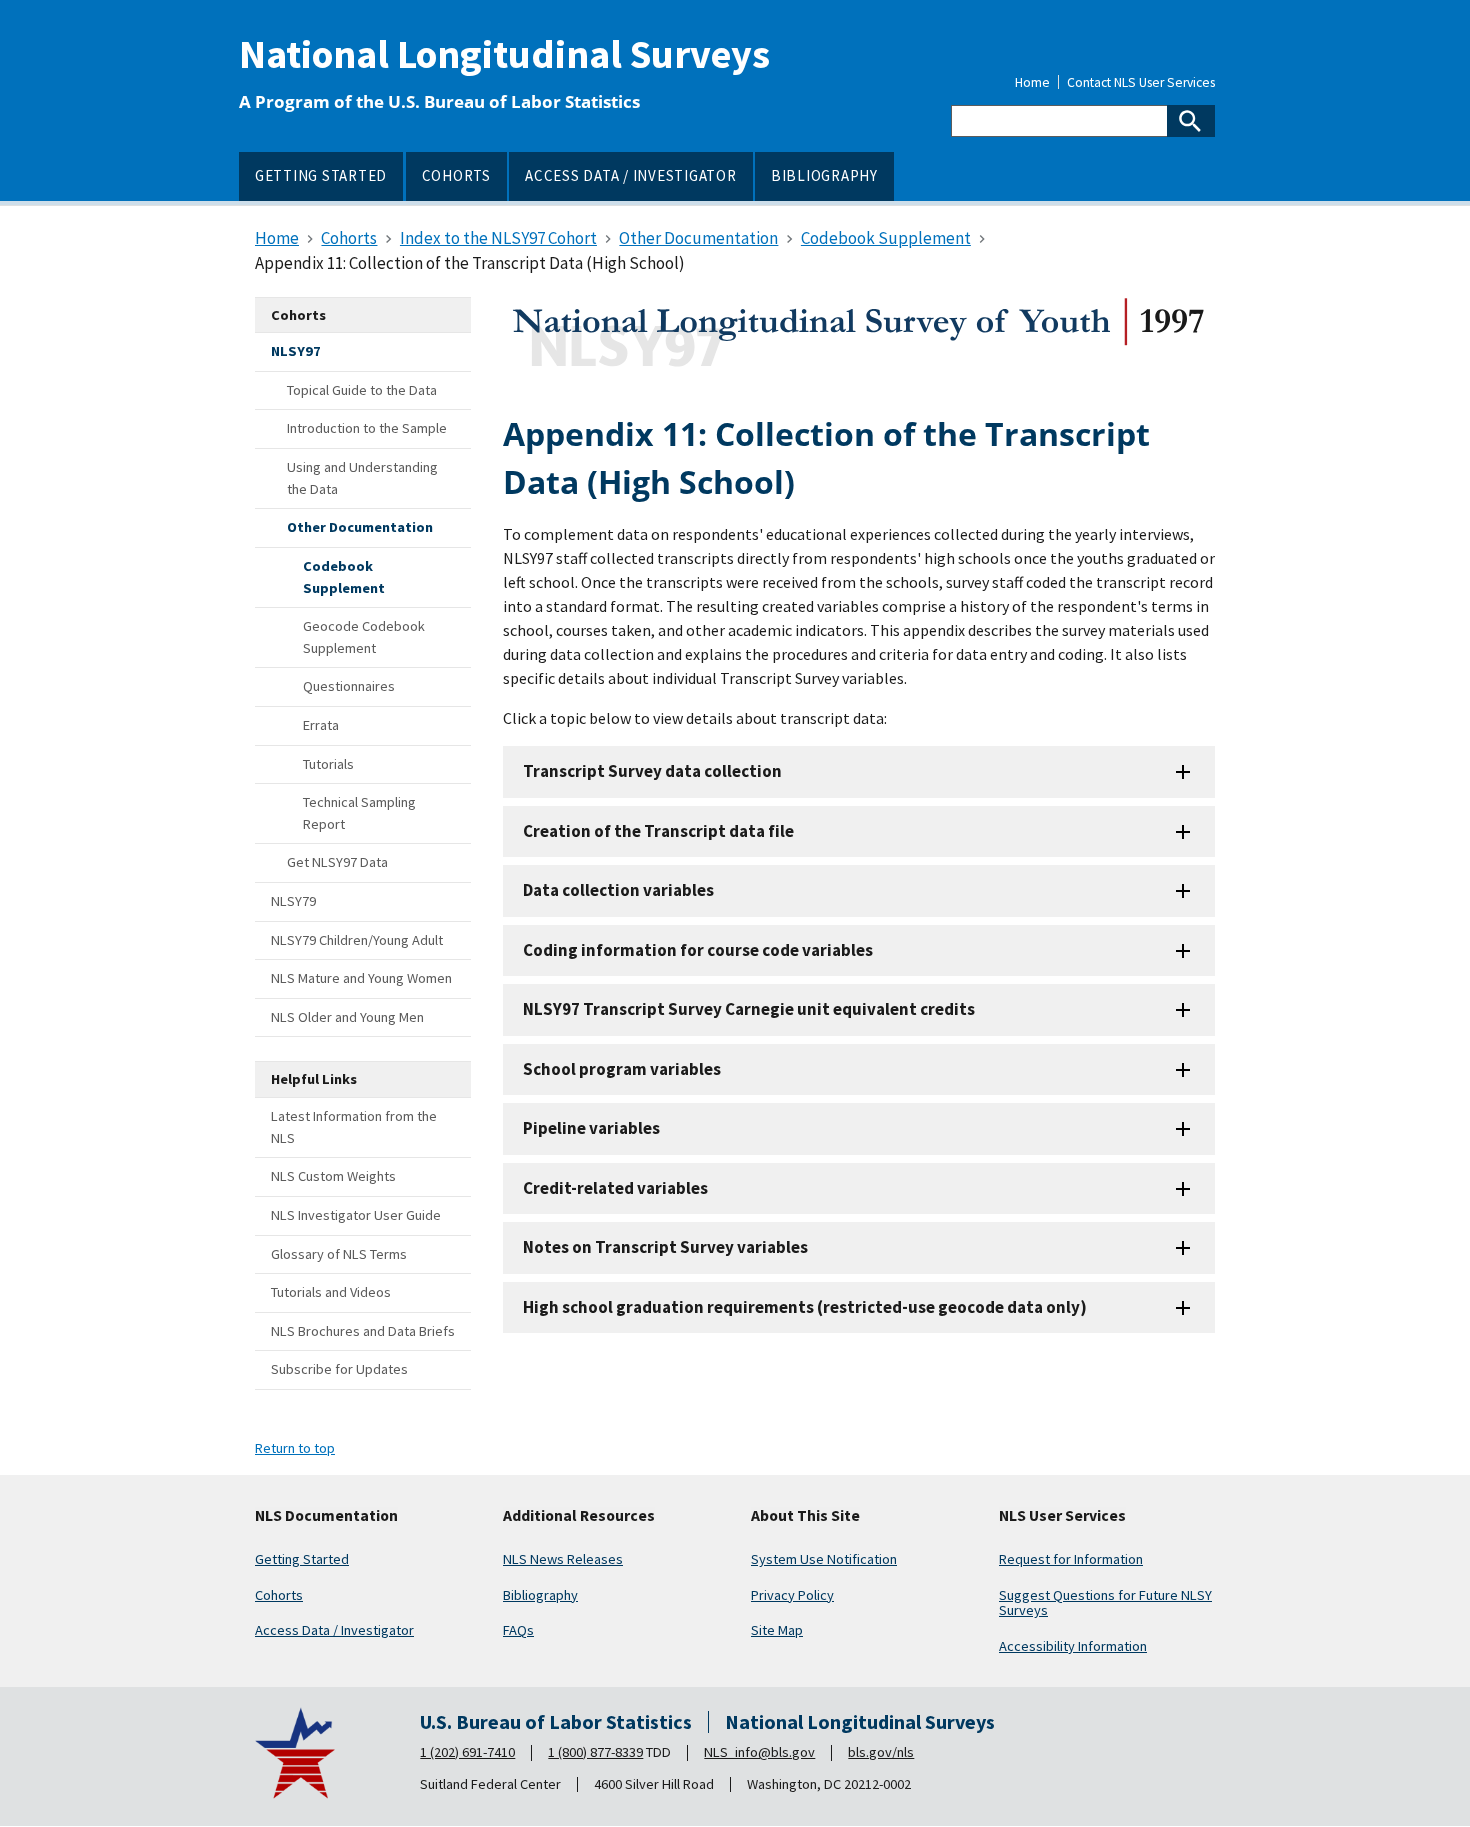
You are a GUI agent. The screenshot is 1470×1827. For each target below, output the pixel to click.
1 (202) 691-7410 (467, 1752)
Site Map (777, 1630)
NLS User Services (1062, 1516)
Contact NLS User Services (1141, 83)
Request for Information (1071, 1559)
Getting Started (302, 1559)
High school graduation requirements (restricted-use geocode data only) (805, 1307)
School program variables (622, 1069)
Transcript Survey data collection (652, 771)
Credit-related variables (615, 1188)
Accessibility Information (1073, 1646)
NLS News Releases (563, 1559)
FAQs (518, 1630)
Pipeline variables (591, 1128)
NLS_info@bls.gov (759, 1752)
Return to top (295, 1448)
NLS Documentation (326, 1516)
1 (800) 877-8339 (595, 1752)
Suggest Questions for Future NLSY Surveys (1105, 1603)
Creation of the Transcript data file (658, 831)
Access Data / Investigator (334, 1630)
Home (1032, 83)
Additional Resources (579, 1516)
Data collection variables (618, 890)
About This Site (805, 1516)
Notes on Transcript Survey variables (665, 1247)
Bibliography (540, 1595)
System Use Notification (824, 1559)
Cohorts (279, 1595)
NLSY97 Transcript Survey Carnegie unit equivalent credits (749, 1009)
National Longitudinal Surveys (504, 54)
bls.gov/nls (881, 1752)
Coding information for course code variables (698, 950)
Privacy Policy (792, 1595)
